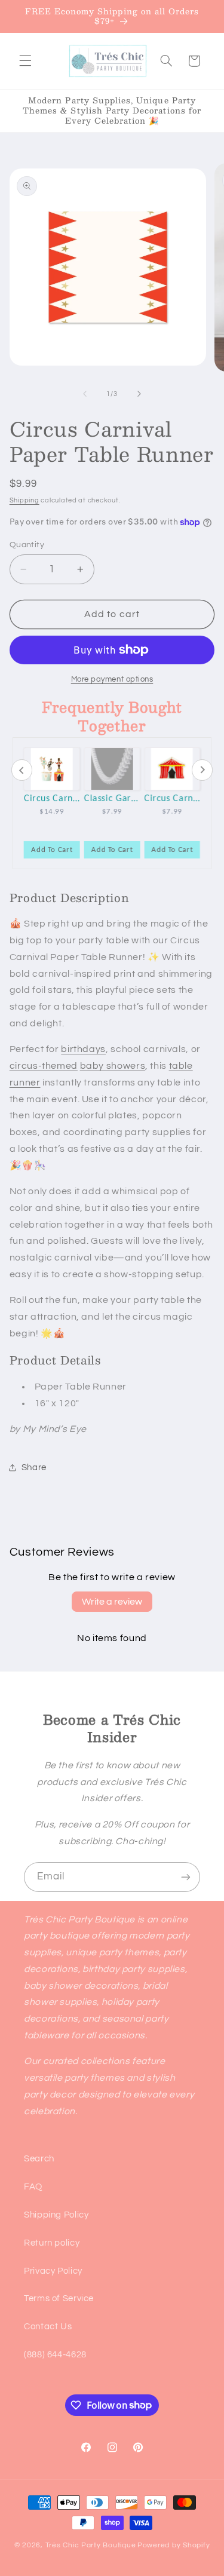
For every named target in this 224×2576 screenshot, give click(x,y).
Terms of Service (59, 2299)
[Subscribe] (186, 1877)
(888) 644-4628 (55, 2355)
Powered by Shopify (174, 2545)
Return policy (52, 2243)
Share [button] (34, 1468)
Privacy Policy (53, 2271)
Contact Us (48, 2327)
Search (39, 2159)
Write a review (112, 1602)
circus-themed (44, 1066)
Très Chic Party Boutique (91, 2545)
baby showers (113, 1066)
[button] (25, 61)
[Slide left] (85, 394)
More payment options (112, 680)
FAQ (33, 2187)
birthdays (83, 1049)
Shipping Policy (56, 2215)
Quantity (27, 545)
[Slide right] (139, 394)
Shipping (24, 500)
